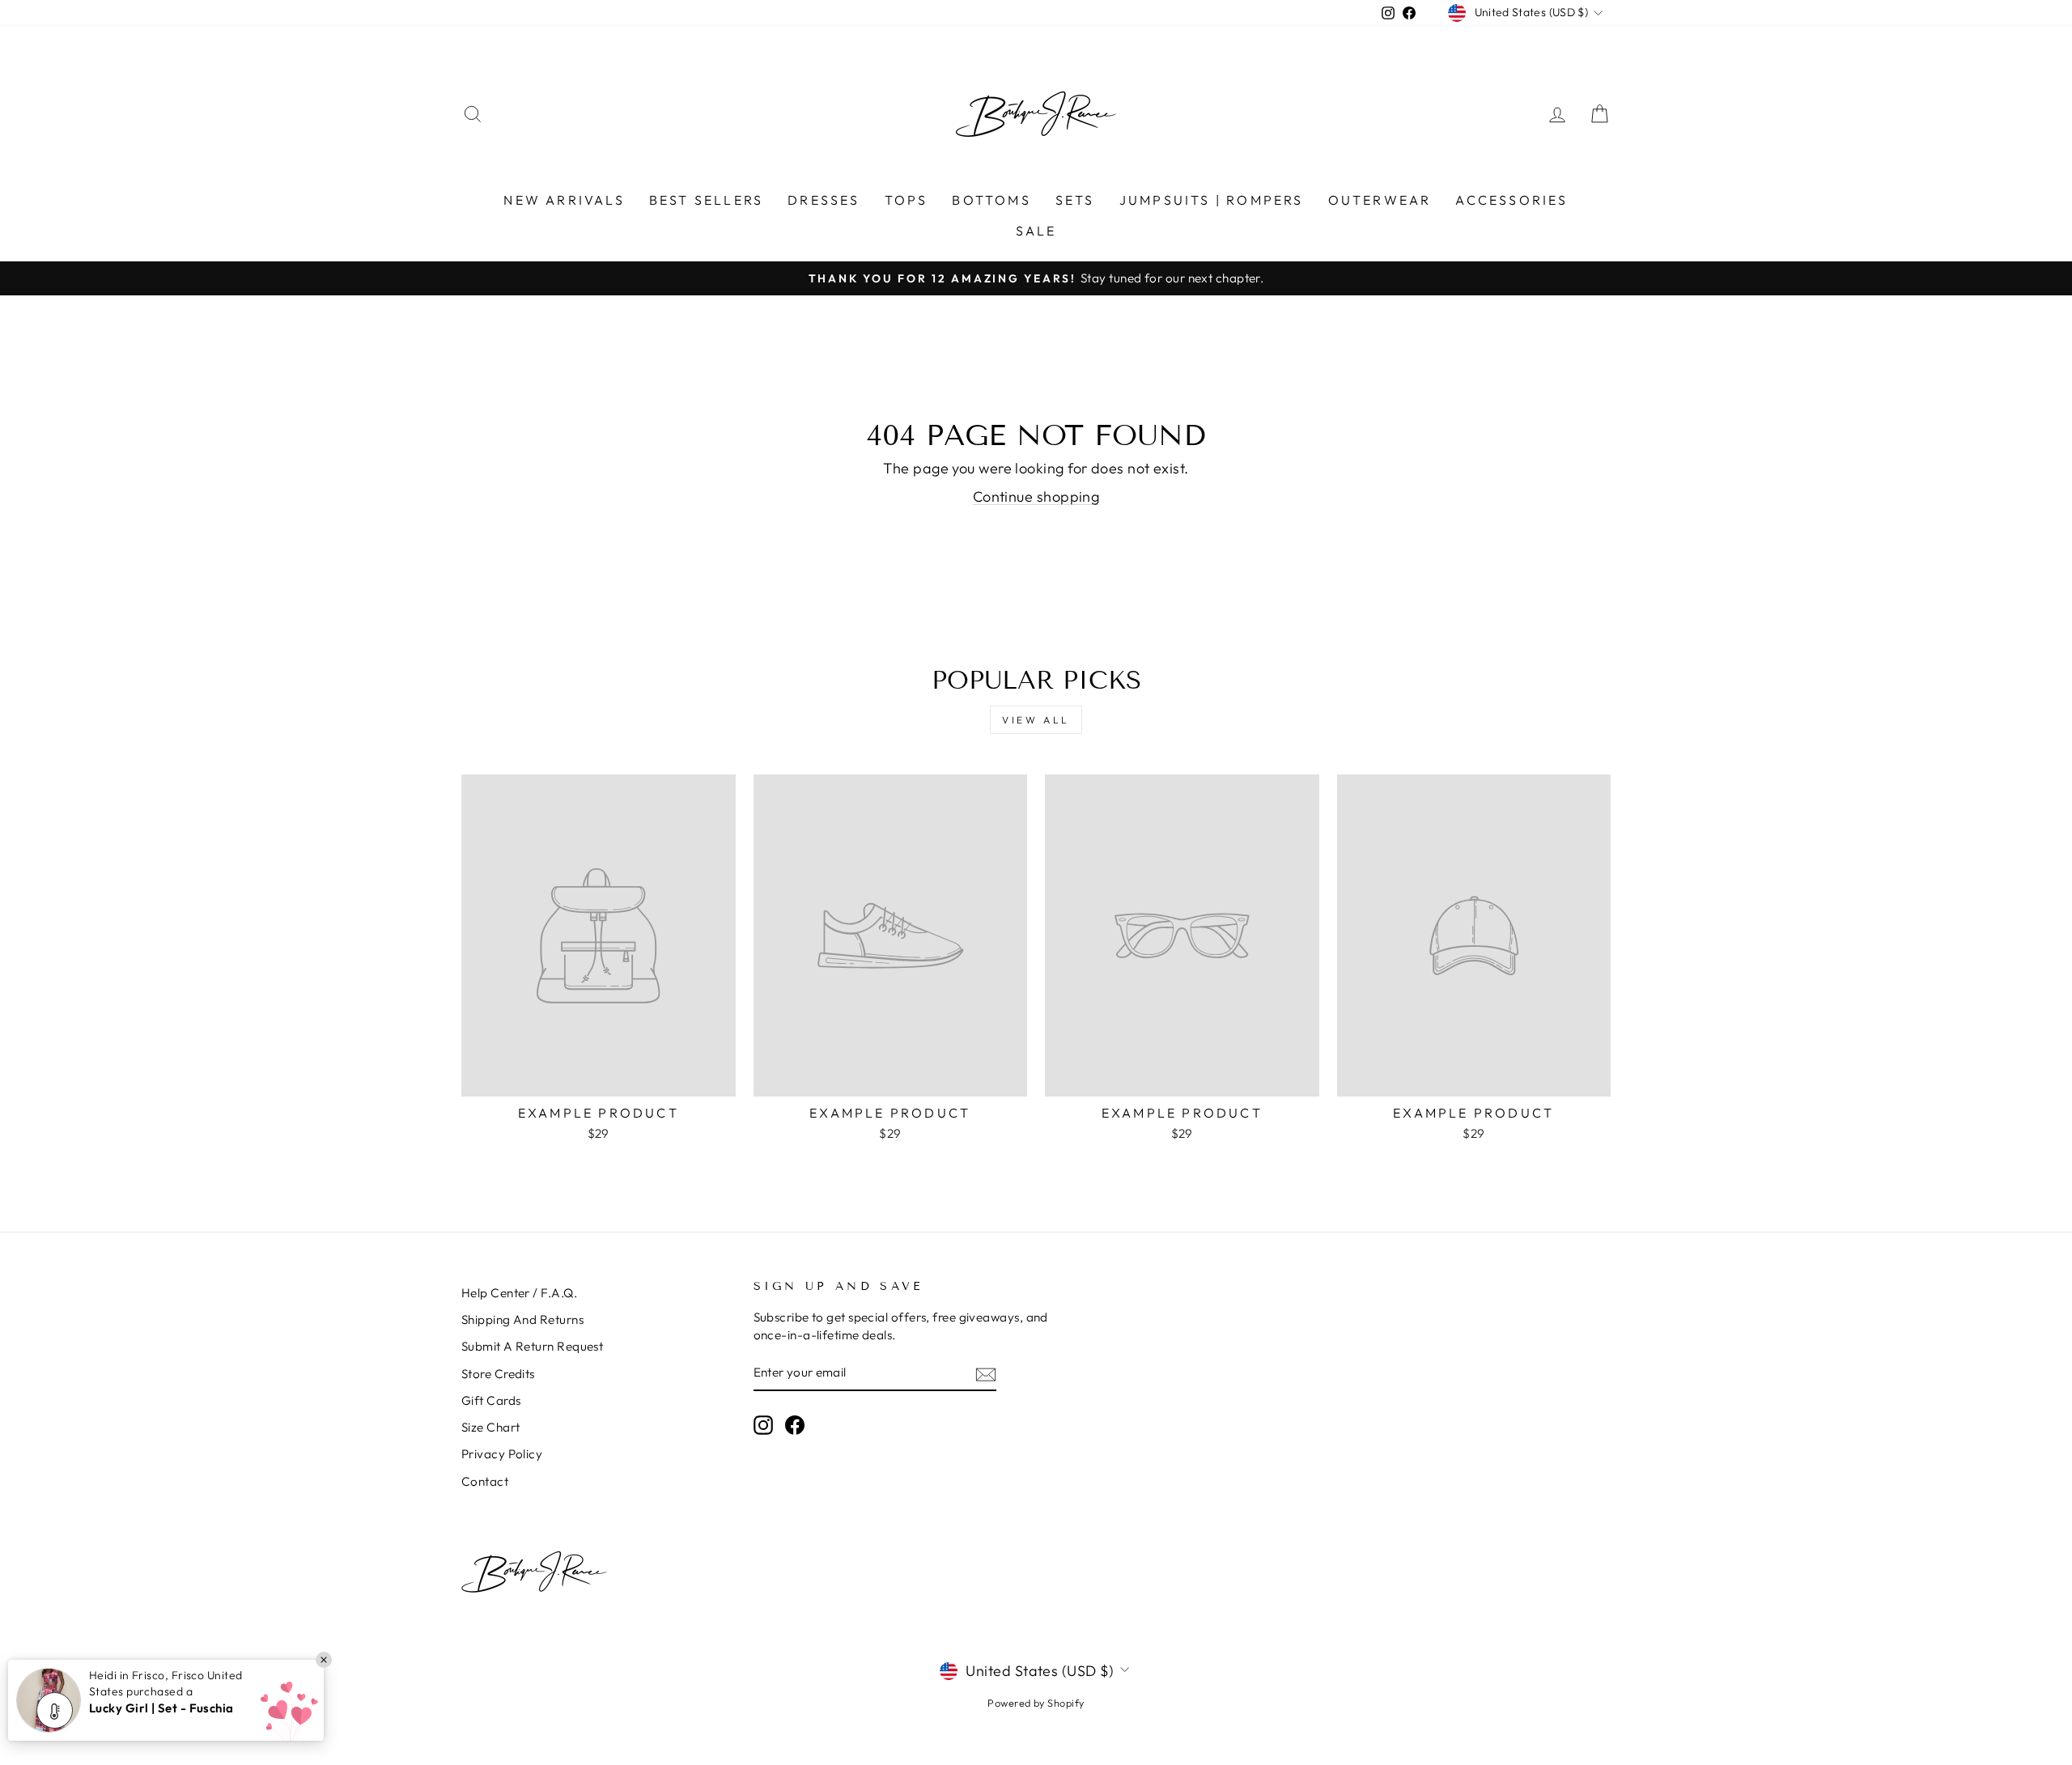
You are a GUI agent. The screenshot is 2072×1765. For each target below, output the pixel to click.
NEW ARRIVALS (564, 200)
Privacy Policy (502, 1454)
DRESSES (824, 200)
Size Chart (491, 1427)
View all (1036, 720)
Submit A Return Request (532, 1346)
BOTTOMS (991, 200)
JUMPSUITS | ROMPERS (1212, 200)
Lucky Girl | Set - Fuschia (161, 1708)
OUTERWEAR (1380, 200)
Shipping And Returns (522, 1320)
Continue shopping (1036, 496)
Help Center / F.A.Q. (519, 1293)
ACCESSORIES (1512, 200)
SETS (1075, 200)
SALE (1036, 231)
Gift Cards (491, 1400)
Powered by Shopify (1036, 1703)
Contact (485, 1481)
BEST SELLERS (706, 200)
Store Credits (498, 1374)
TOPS (906, 200)
